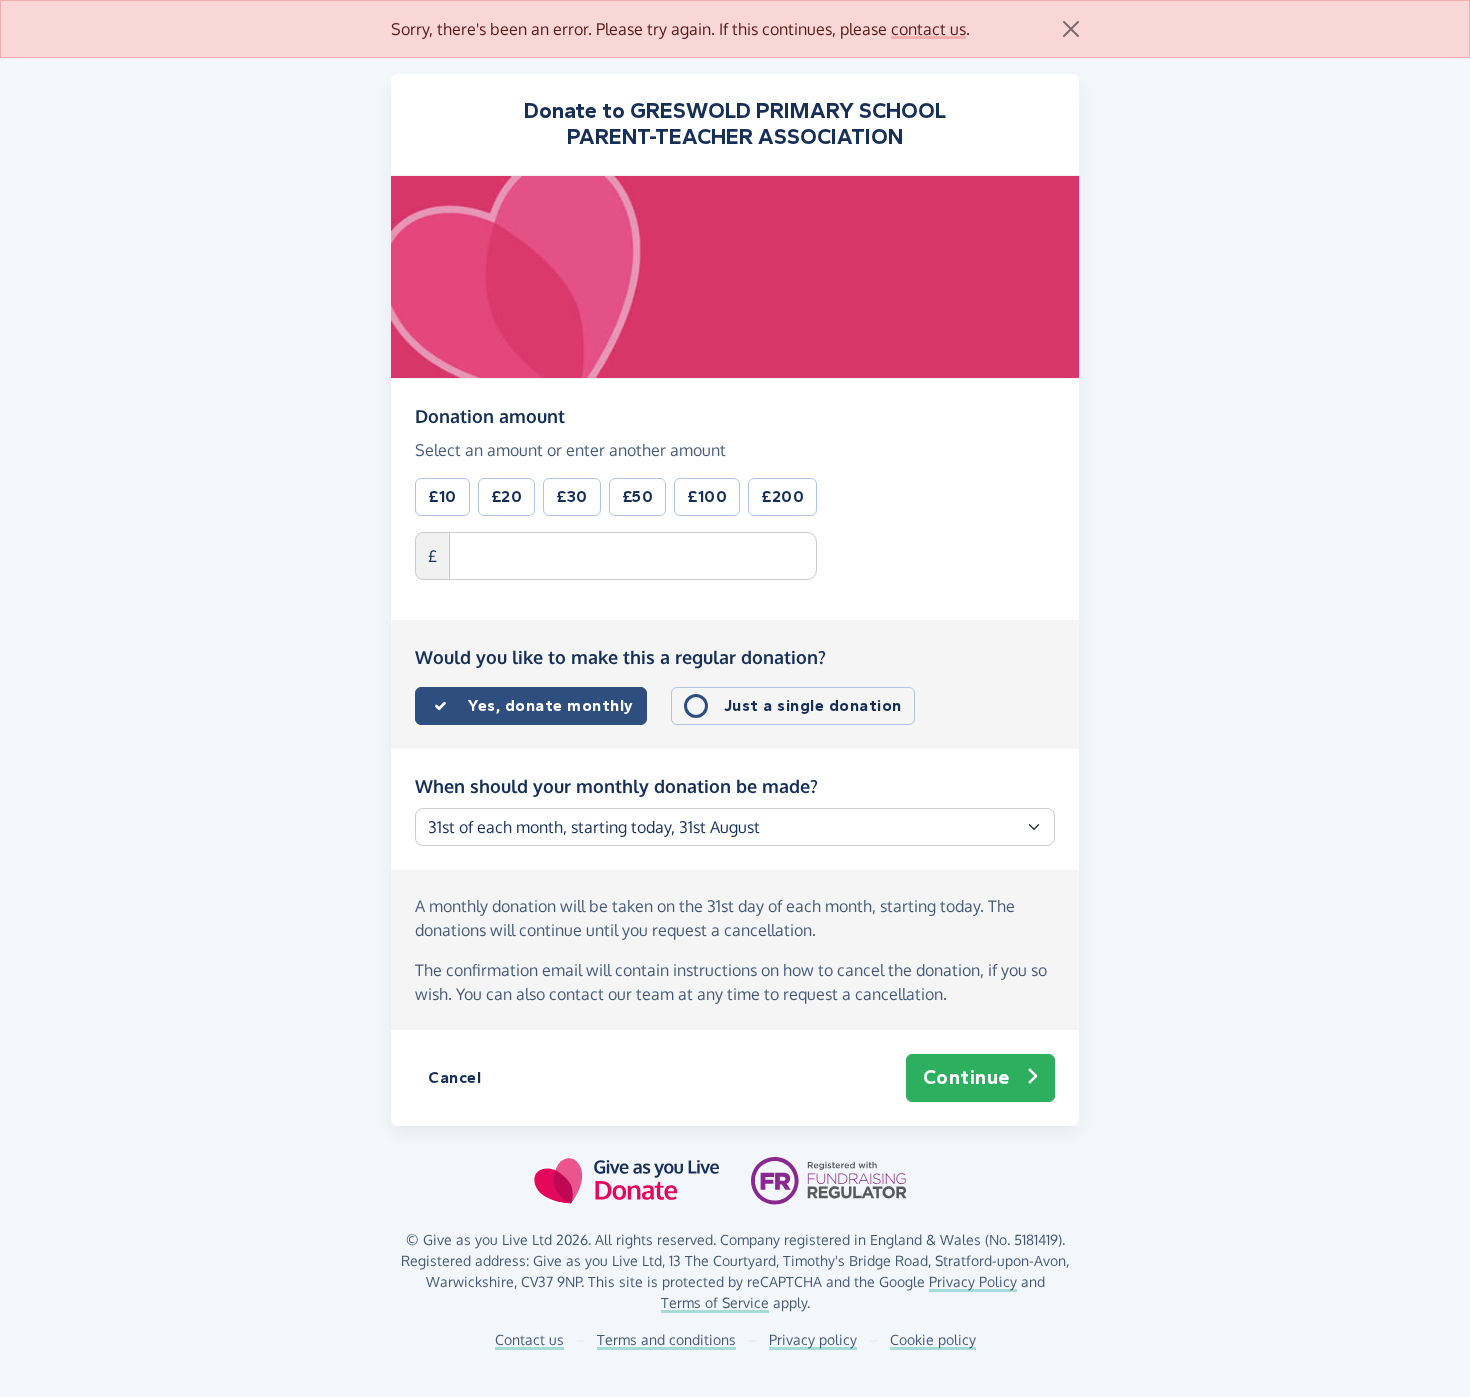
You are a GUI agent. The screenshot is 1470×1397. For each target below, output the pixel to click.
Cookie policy (933, 1339)
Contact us (529, 1339)
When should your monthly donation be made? (616, 786)
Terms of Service (715, 1302)
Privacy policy (813, 1339)
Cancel (454, 1077)
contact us (928, 29)
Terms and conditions (666, 1339)
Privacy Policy (973, 1281)
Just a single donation (813, 705)
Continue (966, 1077)
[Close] (1071, 29)
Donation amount (490, 415)
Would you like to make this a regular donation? (620, 657)
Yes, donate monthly (551, 705)
